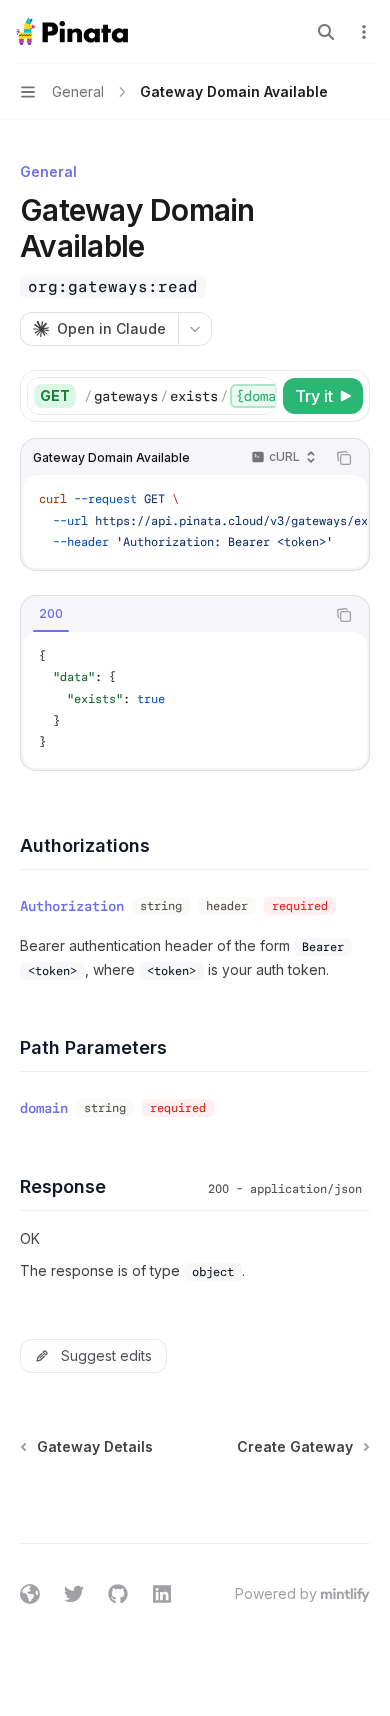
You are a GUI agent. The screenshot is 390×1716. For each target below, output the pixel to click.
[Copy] (258, 396)
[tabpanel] (195, 700)
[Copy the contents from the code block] (344, 458)
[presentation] (180, 396)
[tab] (51, 614)
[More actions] (364, 32)
